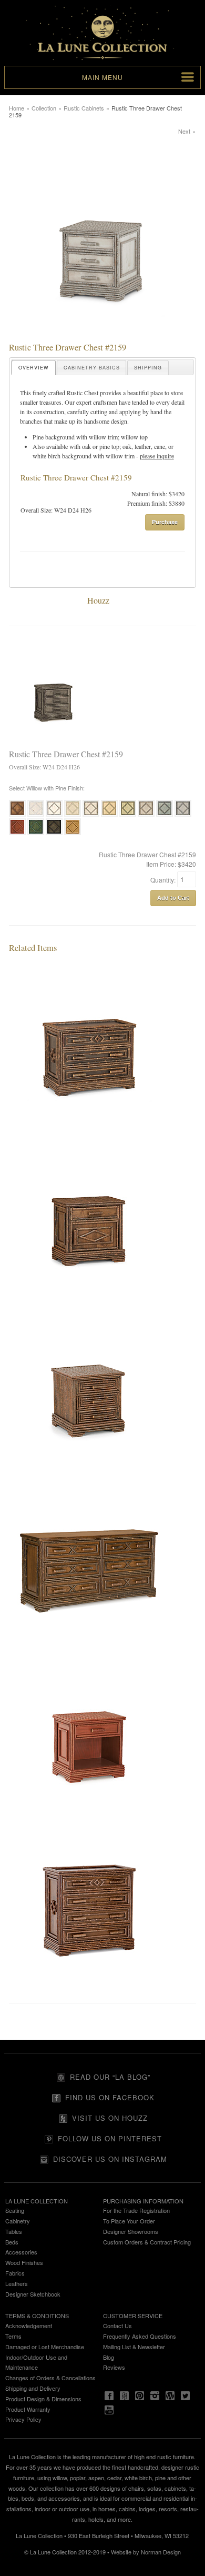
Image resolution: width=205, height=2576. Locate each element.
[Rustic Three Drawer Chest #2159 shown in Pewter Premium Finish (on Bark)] (102, 337)
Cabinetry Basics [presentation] (92, 368)
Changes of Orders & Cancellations (50, 2378)
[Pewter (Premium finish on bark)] (183, 815)
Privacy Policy (23, 2419)
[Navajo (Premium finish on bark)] (73, 815)
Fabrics (15, 2273)
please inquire (157, 456)
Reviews (114, 2367)
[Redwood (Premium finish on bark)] (17, 834)
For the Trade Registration (136, 2210)
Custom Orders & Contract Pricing (147, 2242)
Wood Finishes (24, 2262)
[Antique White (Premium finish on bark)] (36, 815)
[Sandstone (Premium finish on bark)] (91, 815)
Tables (14, 2231)
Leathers (17, 2283)
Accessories (21, 2252)
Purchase (165, 522)
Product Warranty (28, 2409)
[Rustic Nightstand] (89, 1297)
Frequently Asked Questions (140, 2336)
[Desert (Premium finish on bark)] (109, 815)
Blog (109, 2357)
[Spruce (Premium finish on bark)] (165, 815)
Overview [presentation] (34, 368)
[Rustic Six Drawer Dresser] (89, 1641)
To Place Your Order (129, 2221)
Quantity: (164, 879)
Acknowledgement (29, 2326)
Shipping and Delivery (33, 2388)
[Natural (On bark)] (17, 815)
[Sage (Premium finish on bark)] (128, 815)
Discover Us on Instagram (110, 2159)
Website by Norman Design (146, 2552)
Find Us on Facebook (110, 2097)
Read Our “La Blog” (110, 2077)
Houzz (98, 600)
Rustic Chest (83, 393)
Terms (13, 2336)
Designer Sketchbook (33, 2294)
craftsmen (105, 402)
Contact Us (117, 2326)
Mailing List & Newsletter (134, 2347)
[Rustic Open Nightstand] (89, 1813)
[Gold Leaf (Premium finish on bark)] (73, 834)
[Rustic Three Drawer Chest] (89, 1125)
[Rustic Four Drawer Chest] (89, 1986)
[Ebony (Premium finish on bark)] (54, 834)
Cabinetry (18, 2221)
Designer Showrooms (131, 2231)
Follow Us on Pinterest (110, 2138)
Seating (15, 2210)
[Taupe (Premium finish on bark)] (146, 815)
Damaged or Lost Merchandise (45, 2347)
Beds (12, 2242)
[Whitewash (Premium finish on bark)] (54, 815)
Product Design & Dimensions (43, 2399)
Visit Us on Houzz (110, 2118)
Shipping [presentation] (148, 368)
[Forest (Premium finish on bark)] (36, 834)
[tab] (34, 368)
